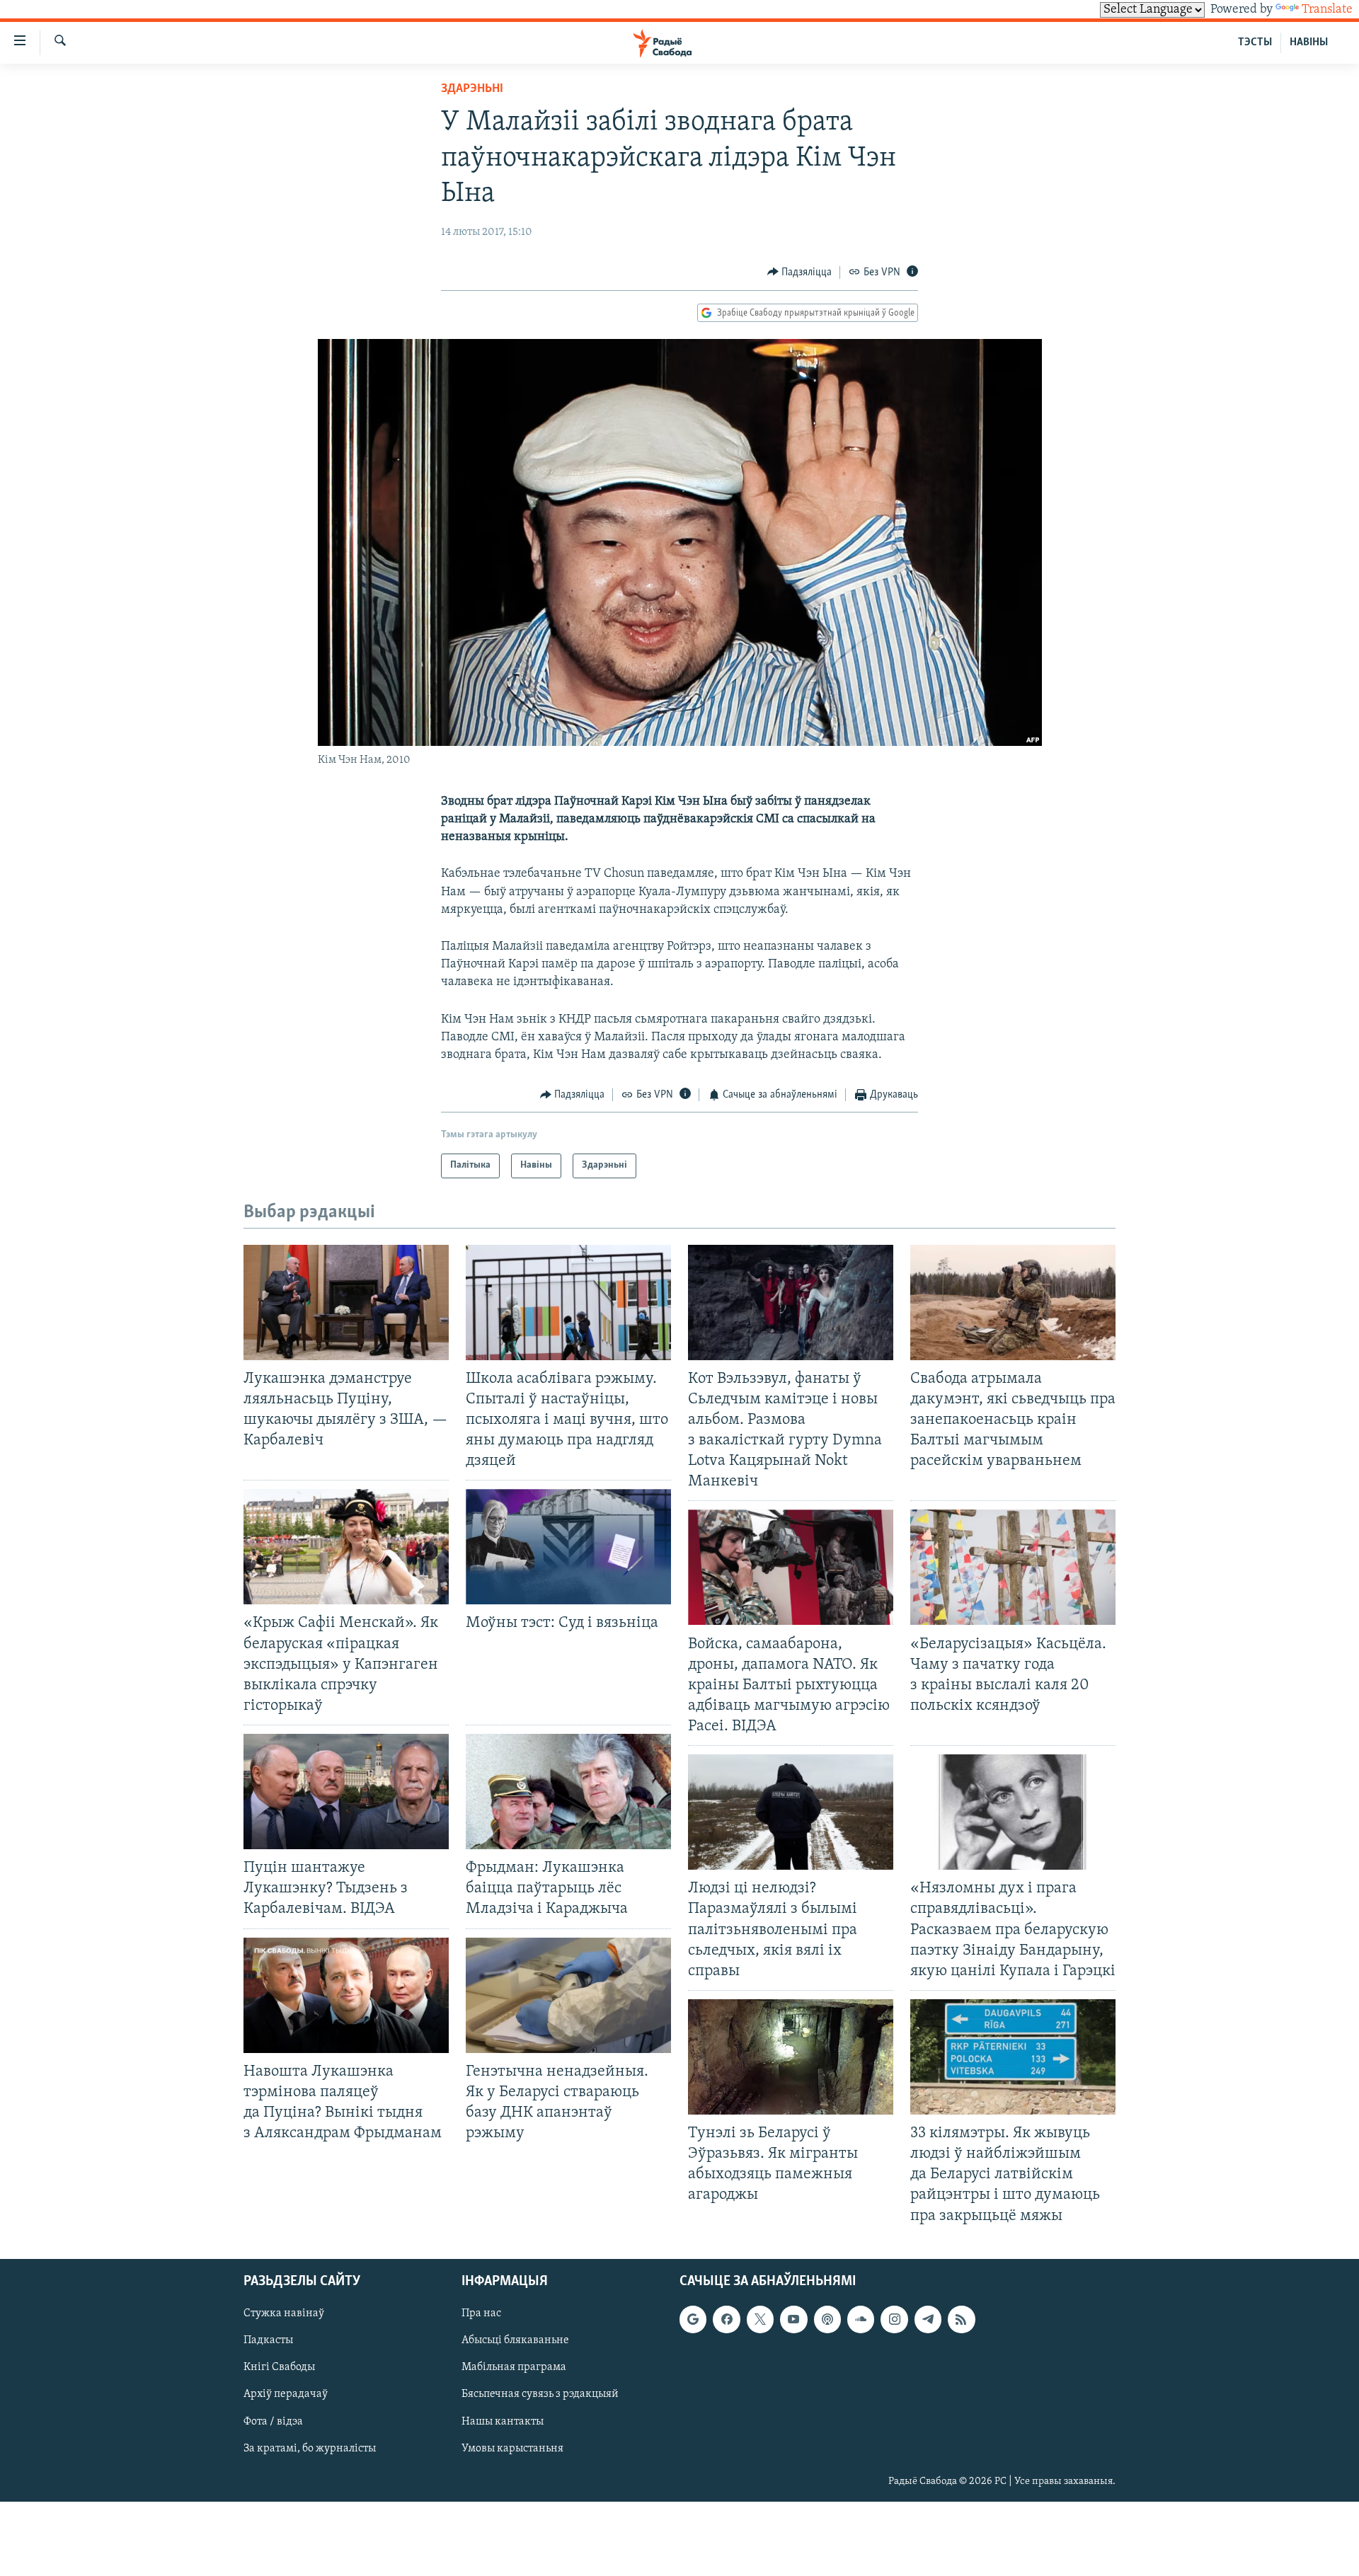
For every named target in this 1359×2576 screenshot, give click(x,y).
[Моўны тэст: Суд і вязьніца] (568, 1547)
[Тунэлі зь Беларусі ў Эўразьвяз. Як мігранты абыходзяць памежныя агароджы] (791, 2057)
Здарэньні (472, 89)
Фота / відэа (273, 2421)
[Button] (800, 272)
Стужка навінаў (284, 2313)
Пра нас (481, 2313)
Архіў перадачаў (286, 2394)
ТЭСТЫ (1255, 42)
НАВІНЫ (1309, 42)
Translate (1327, 10)
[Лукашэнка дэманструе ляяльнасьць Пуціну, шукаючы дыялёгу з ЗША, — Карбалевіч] (346, 1303)
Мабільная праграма (514, 2367)
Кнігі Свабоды (279, 2367)
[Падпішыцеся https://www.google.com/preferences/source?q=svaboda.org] (693, 2319)
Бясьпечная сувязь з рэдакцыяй (540, 2394)
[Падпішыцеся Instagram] (894, 2319)
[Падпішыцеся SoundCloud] (861, 2319)
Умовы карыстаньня (512, 2448)
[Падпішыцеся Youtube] (793, 2319)
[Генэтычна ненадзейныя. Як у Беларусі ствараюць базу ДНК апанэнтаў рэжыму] (568, 1995)
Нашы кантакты (503, 2421)
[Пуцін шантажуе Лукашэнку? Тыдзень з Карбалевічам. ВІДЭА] (346, 1792)
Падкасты (268, 2340)
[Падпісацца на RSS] (961, 2319)
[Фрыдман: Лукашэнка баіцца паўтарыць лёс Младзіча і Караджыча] (568, 1792)
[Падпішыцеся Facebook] (726, 2319)
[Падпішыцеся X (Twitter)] (760, 2319)
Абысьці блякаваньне (515, 2340)
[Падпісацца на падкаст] (827, 2319)
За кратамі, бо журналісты (310, 2448)
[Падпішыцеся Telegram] (928, 2319)
